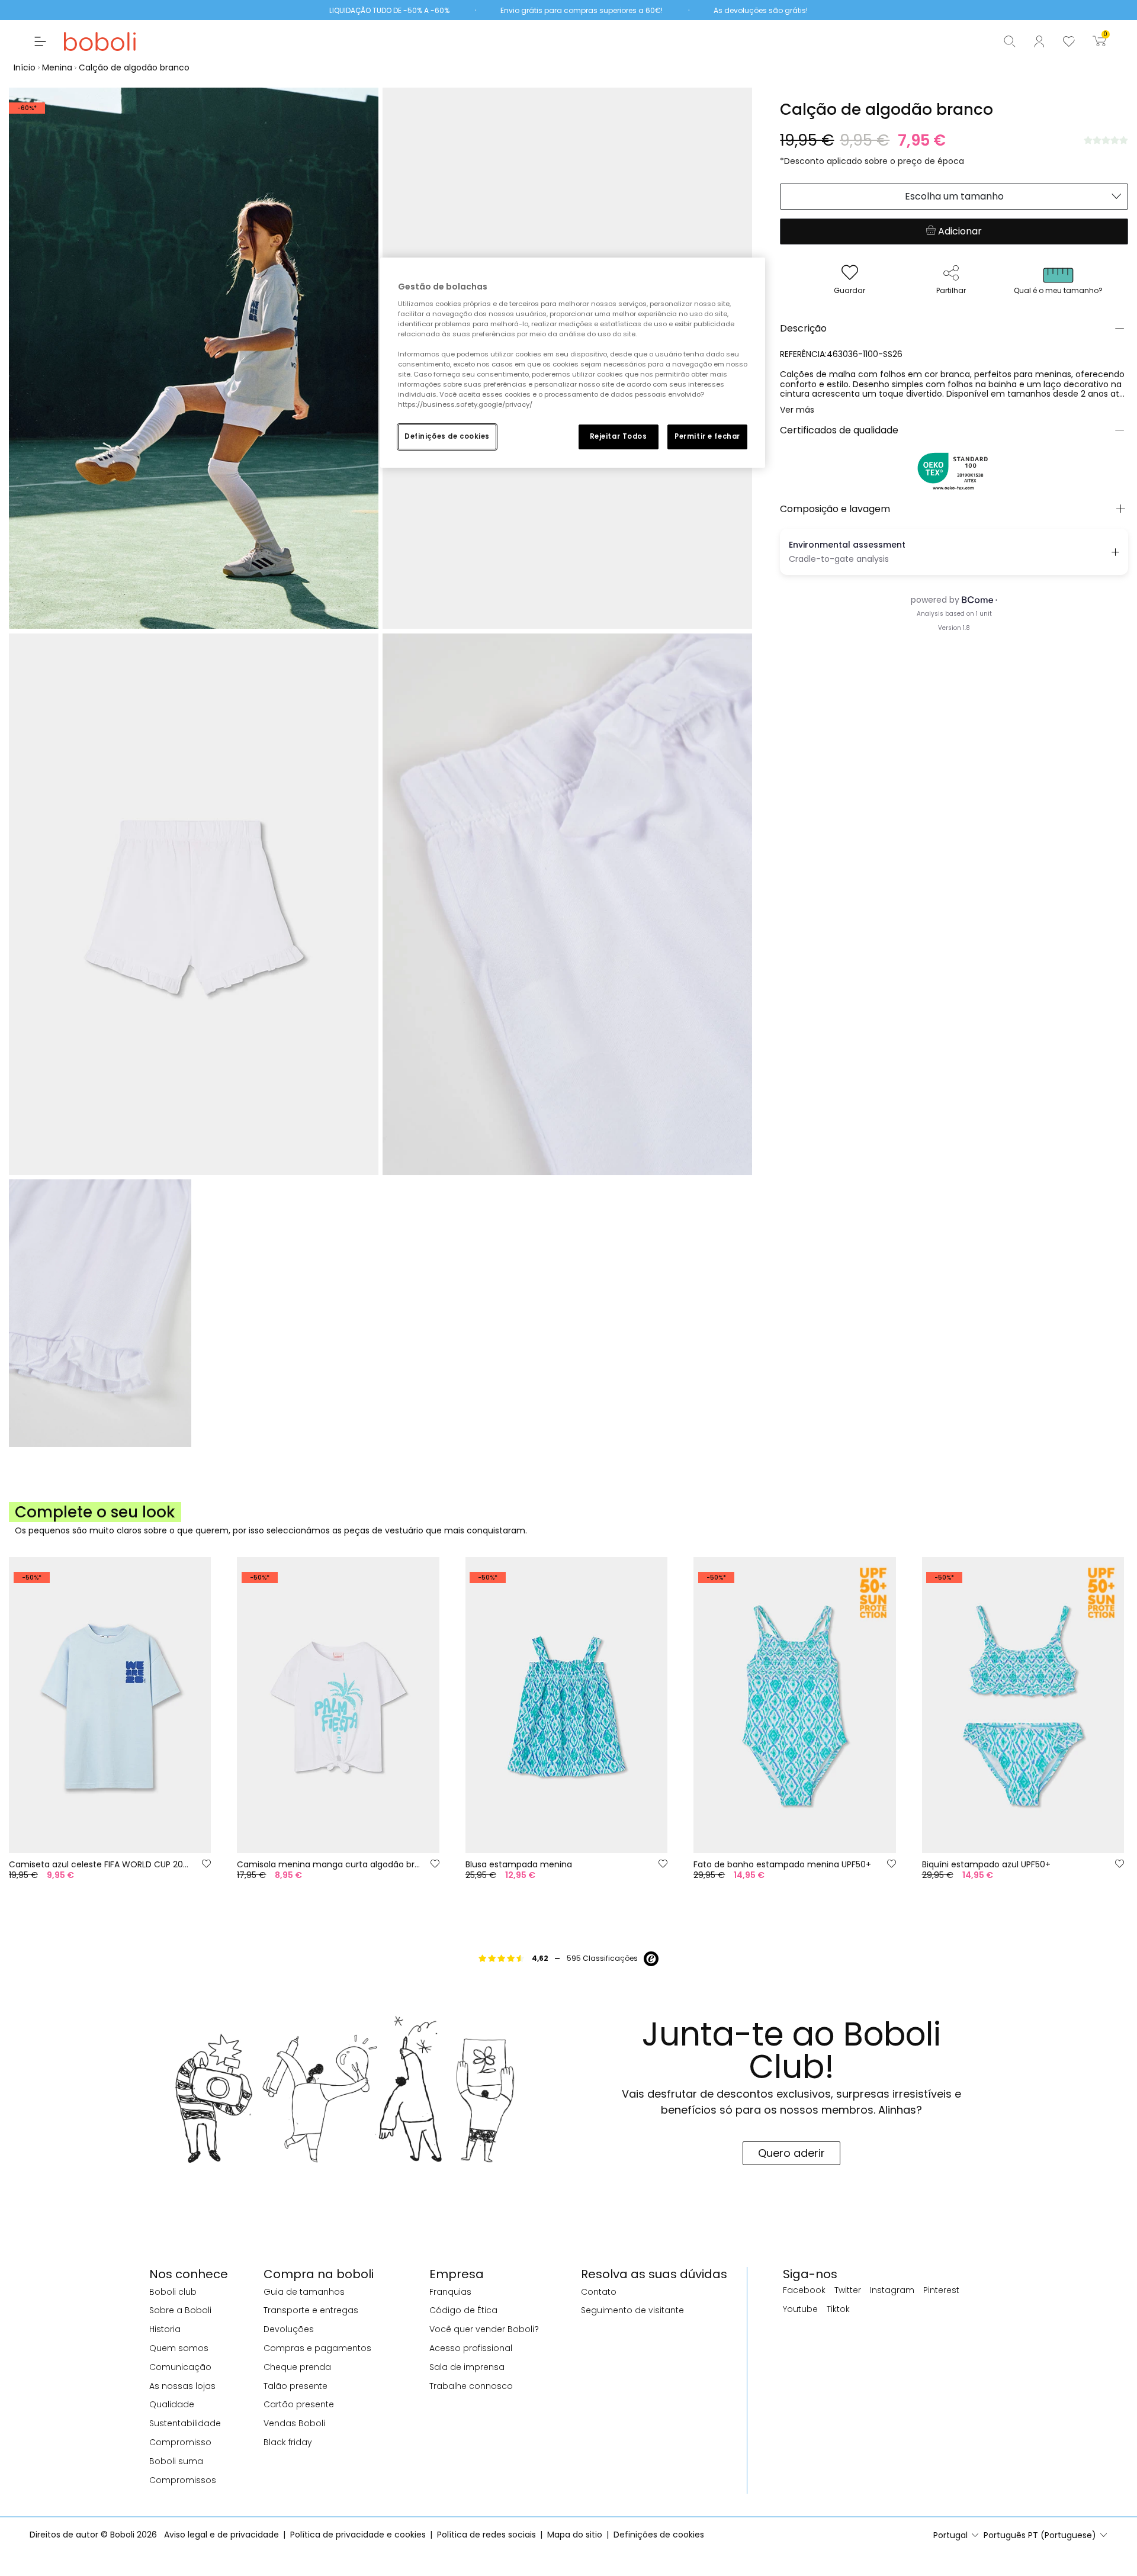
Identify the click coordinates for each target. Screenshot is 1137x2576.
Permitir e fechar (707, 436)
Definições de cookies (447, 436)
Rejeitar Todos (619, 436)
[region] (573, 363)
